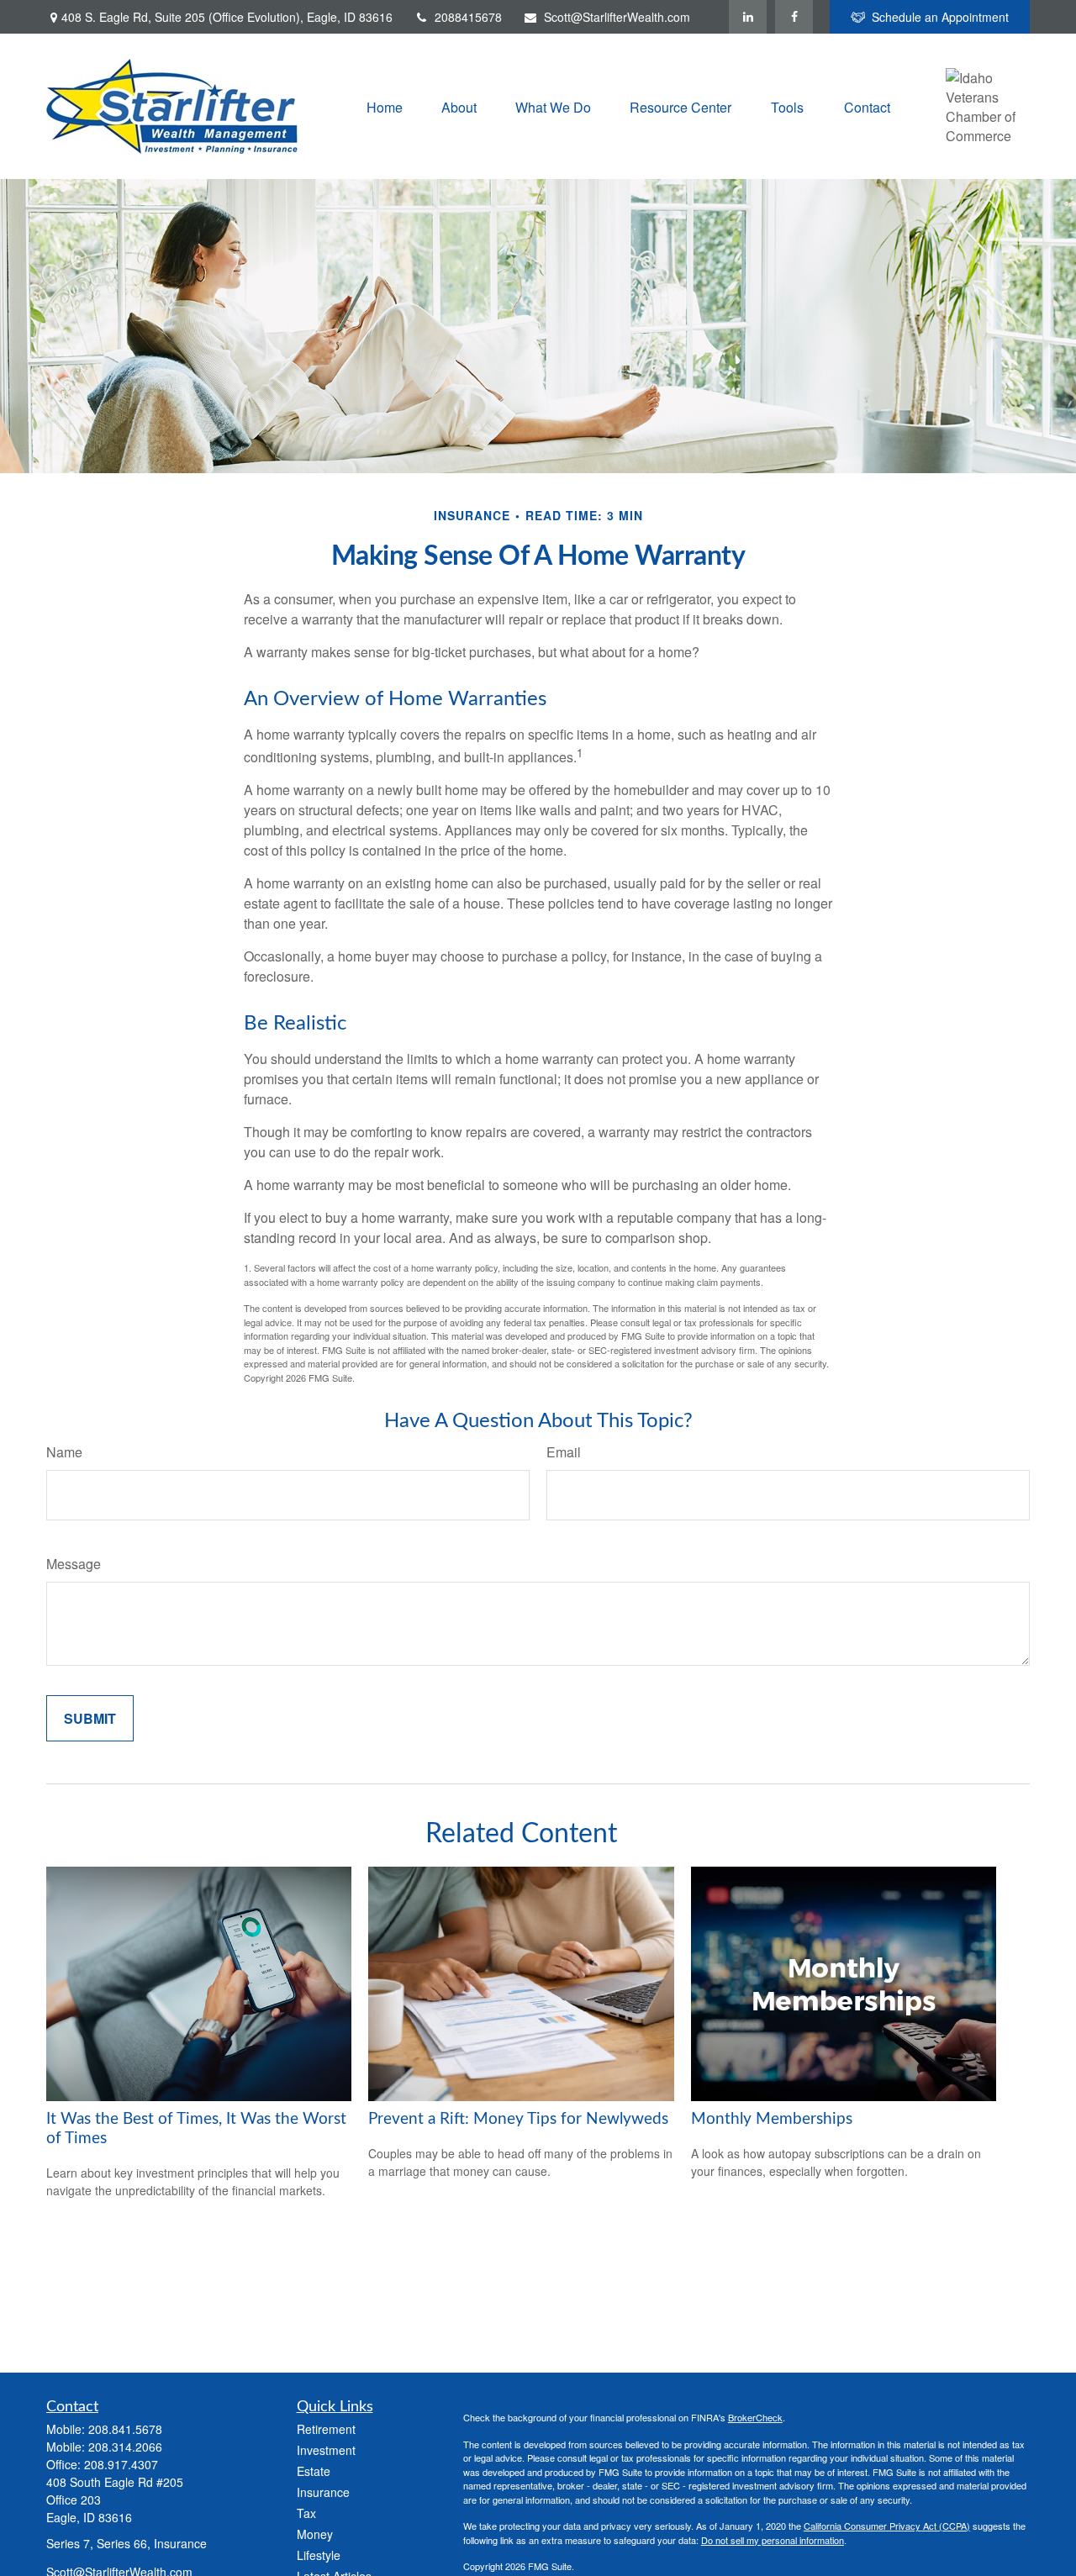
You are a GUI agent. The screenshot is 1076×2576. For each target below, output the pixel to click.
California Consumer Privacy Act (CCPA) (887, 2526)
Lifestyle (319, 2555)
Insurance (323, 2492)
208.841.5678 (125, 2429)
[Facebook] (794, 17)
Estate (314, 2471)
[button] (385, 106)
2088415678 (468, 17)
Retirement (326, 2429)
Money (315, 2534)
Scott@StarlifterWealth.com (617, 17)
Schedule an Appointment (940, 17)
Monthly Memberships (772, 2119)
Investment (326, 2450)
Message (74, 1564)
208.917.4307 (121, 2464)
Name (64, 1452)
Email (564, 1452)
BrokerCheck (755, 2417)
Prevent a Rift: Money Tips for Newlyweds (518, 2119)
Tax (306, 2513)
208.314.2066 (125, 2447)
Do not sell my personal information (773, 2540)
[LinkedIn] (748, 17)
